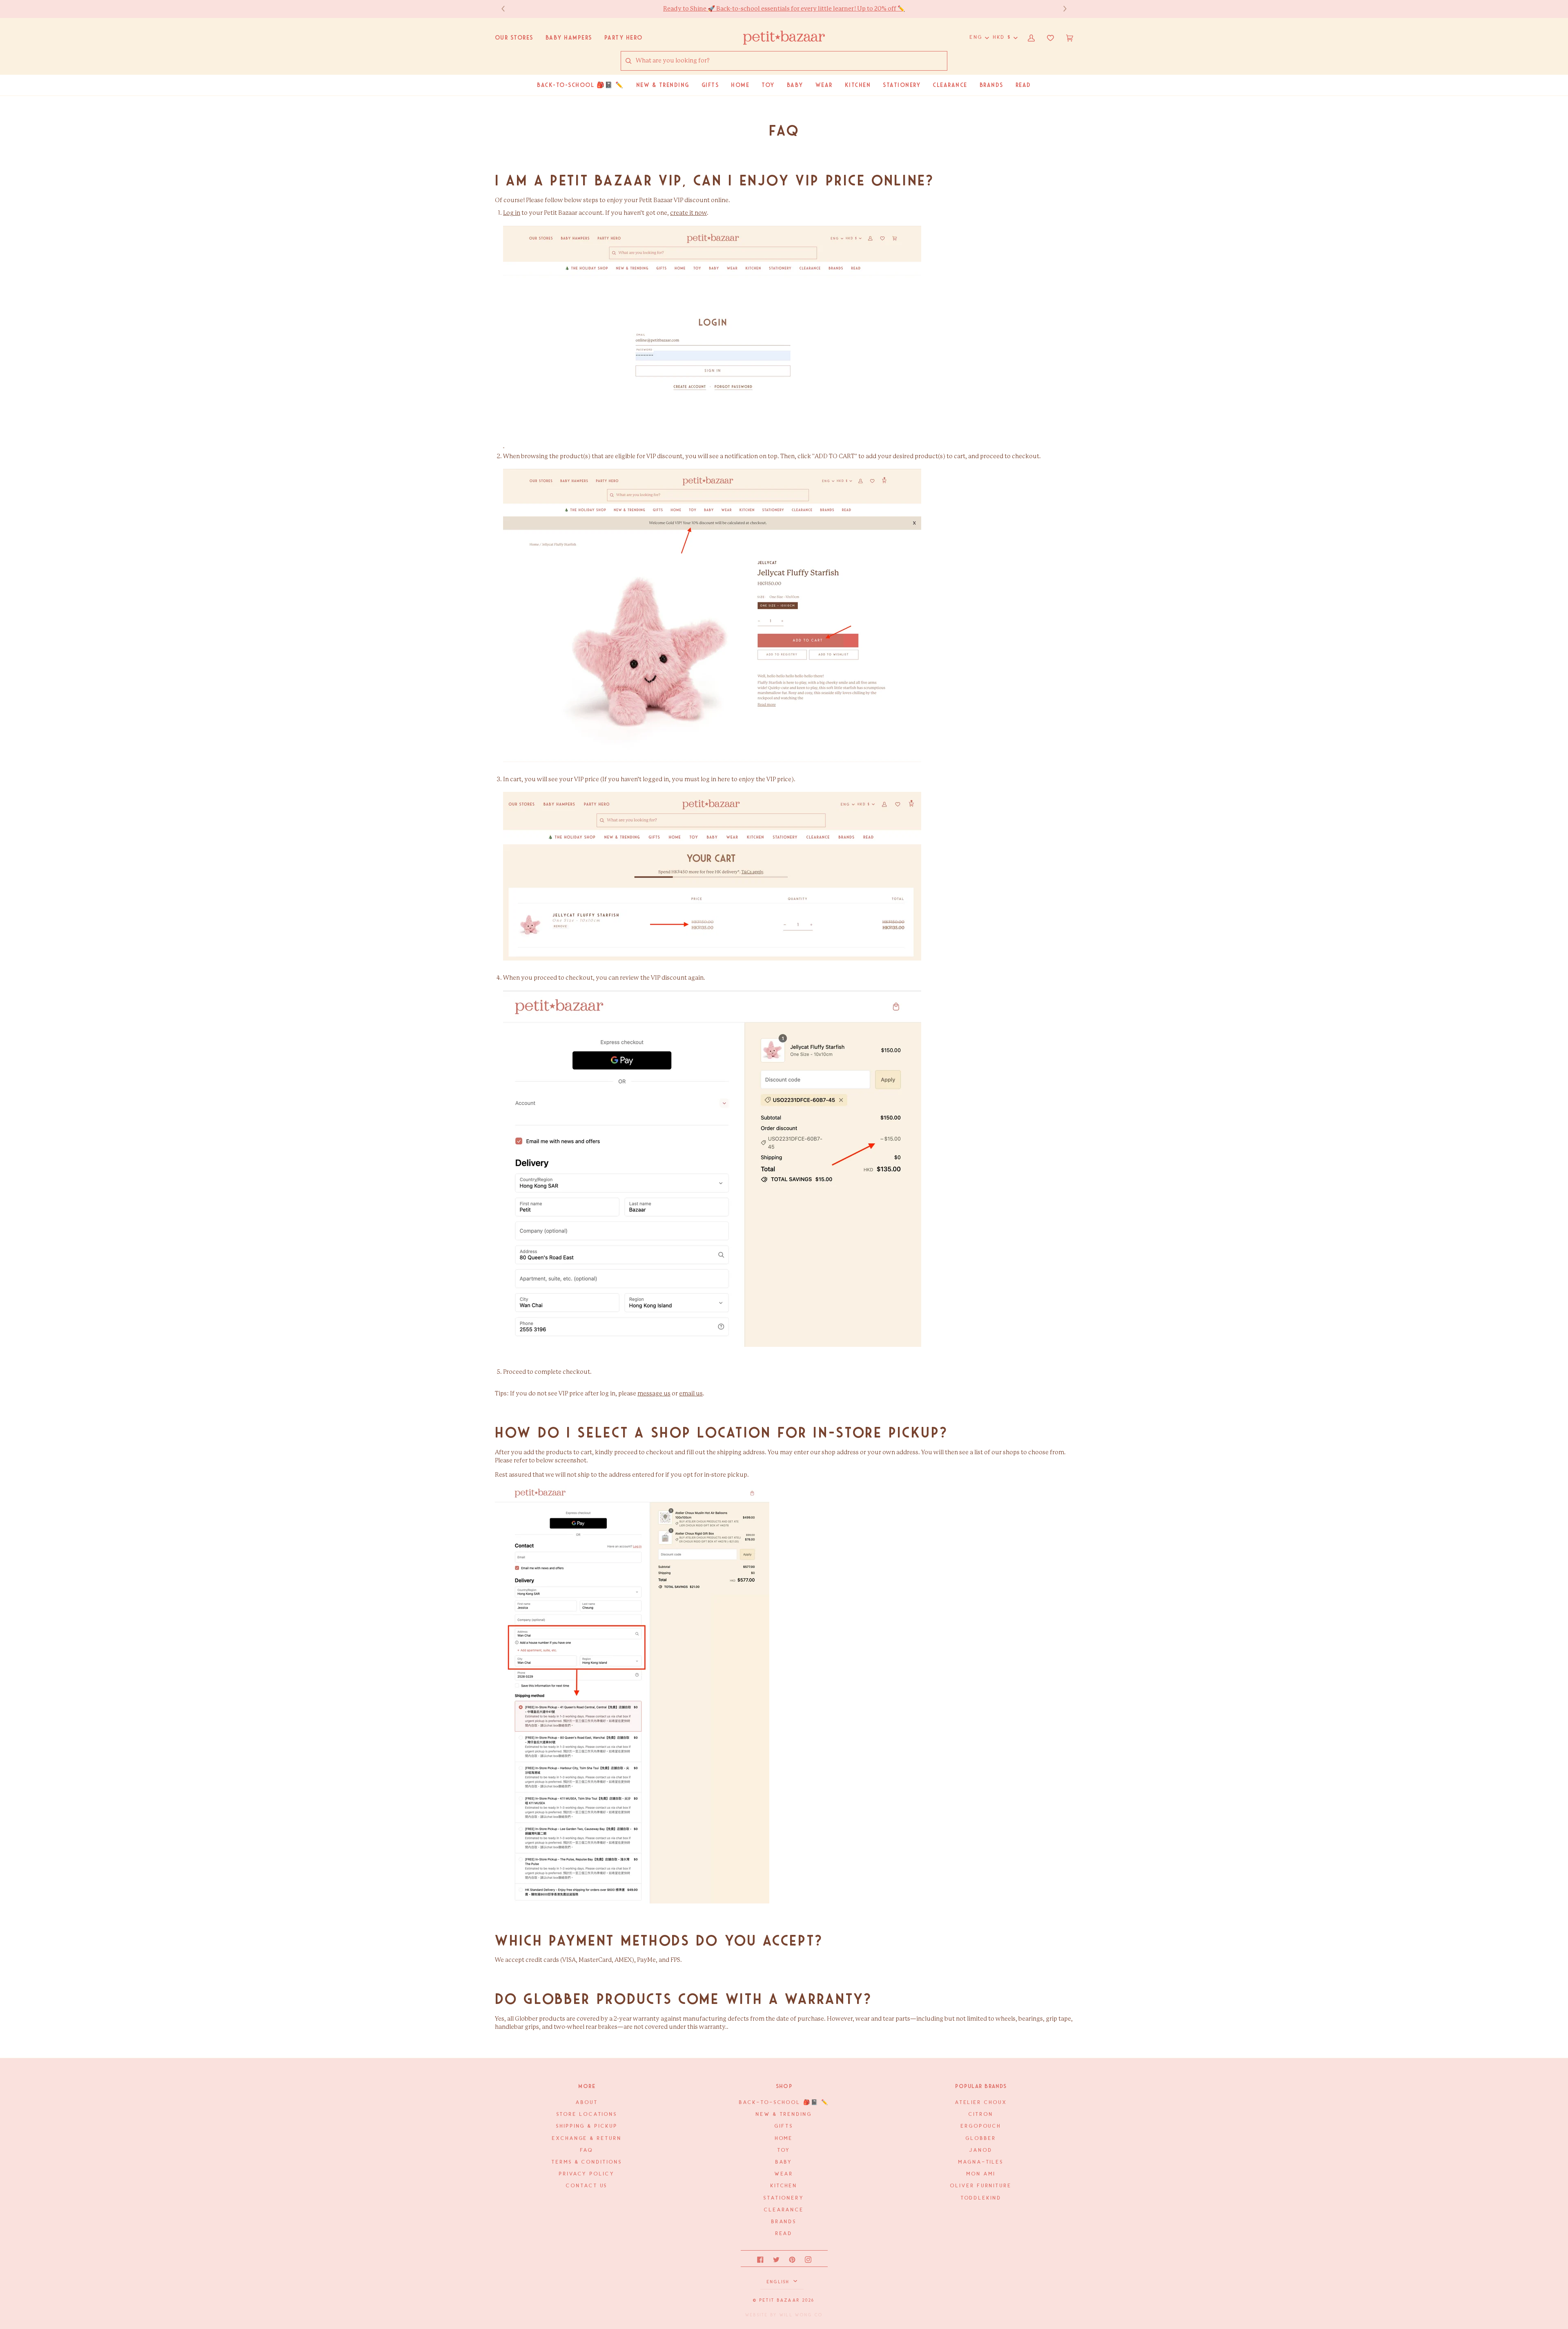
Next (1061, 9)
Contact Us (587, 2186)
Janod (981, 2150)
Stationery (784, 2198)
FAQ (587, 2150)
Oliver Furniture (981, 2186)
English (779, 2282)
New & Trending (784, 2114)
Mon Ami (981, 2174)
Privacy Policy (587, 2174)
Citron (981, 2114)
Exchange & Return (587, 2138)
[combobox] (791, 61)
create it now (688, 213)
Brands (784, 2222)
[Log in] (504, 446)
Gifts (784, 2126)
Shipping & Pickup (587, 2126)
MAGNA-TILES (981, 2162)
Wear (784, 2174)
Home (784, 2138)
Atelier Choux (981, 2103)
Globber (981, 2138)
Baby (784, 2162)
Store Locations (587, 2114)
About (587, 2103)
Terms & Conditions (587, 2162)
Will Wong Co (801, 2315)
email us (691, 1394)
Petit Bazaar (780, 2300)
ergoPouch (981, 2126)
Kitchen (784, 2186)
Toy (784, 2150)
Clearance (784, 2210)
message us (654, 1394)
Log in (512, 213)
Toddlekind (981, 2198)
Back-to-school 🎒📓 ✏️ (784, 2103)
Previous (507, 9)
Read (784, 2234)
